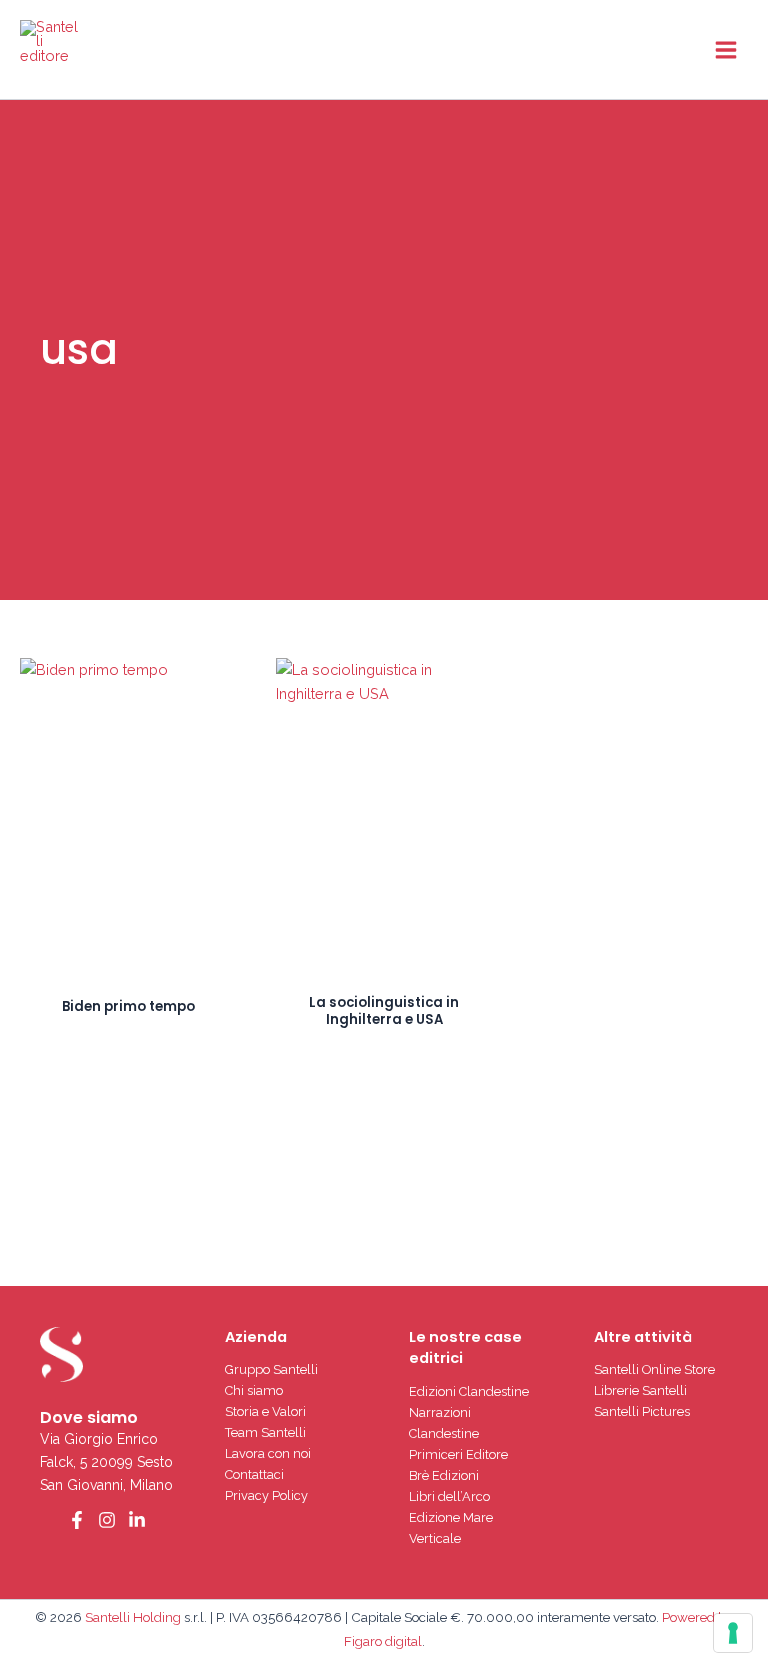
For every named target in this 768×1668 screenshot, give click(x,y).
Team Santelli (265, 1432)
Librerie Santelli (640, 1390)
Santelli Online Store (654, 1369)
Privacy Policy (266, 1495)
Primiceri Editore (458, 1454)
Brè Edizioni (444, 1475)
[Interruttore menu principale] (726, 49)
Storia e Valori (265, 1411)
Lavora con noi (268, 1453)
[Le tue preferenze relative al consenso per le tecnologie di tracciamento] (733, 1633)
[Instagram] (107, 1520)
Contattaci (254, 1474)
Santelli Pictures (642, 1411)
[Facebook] (77, 1520)
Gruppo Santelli (271, 1369)
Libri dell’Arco (449, 1496)
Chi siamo (254, 1390)
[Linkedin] (137, 1520)
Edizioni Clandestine (469, 1391)
